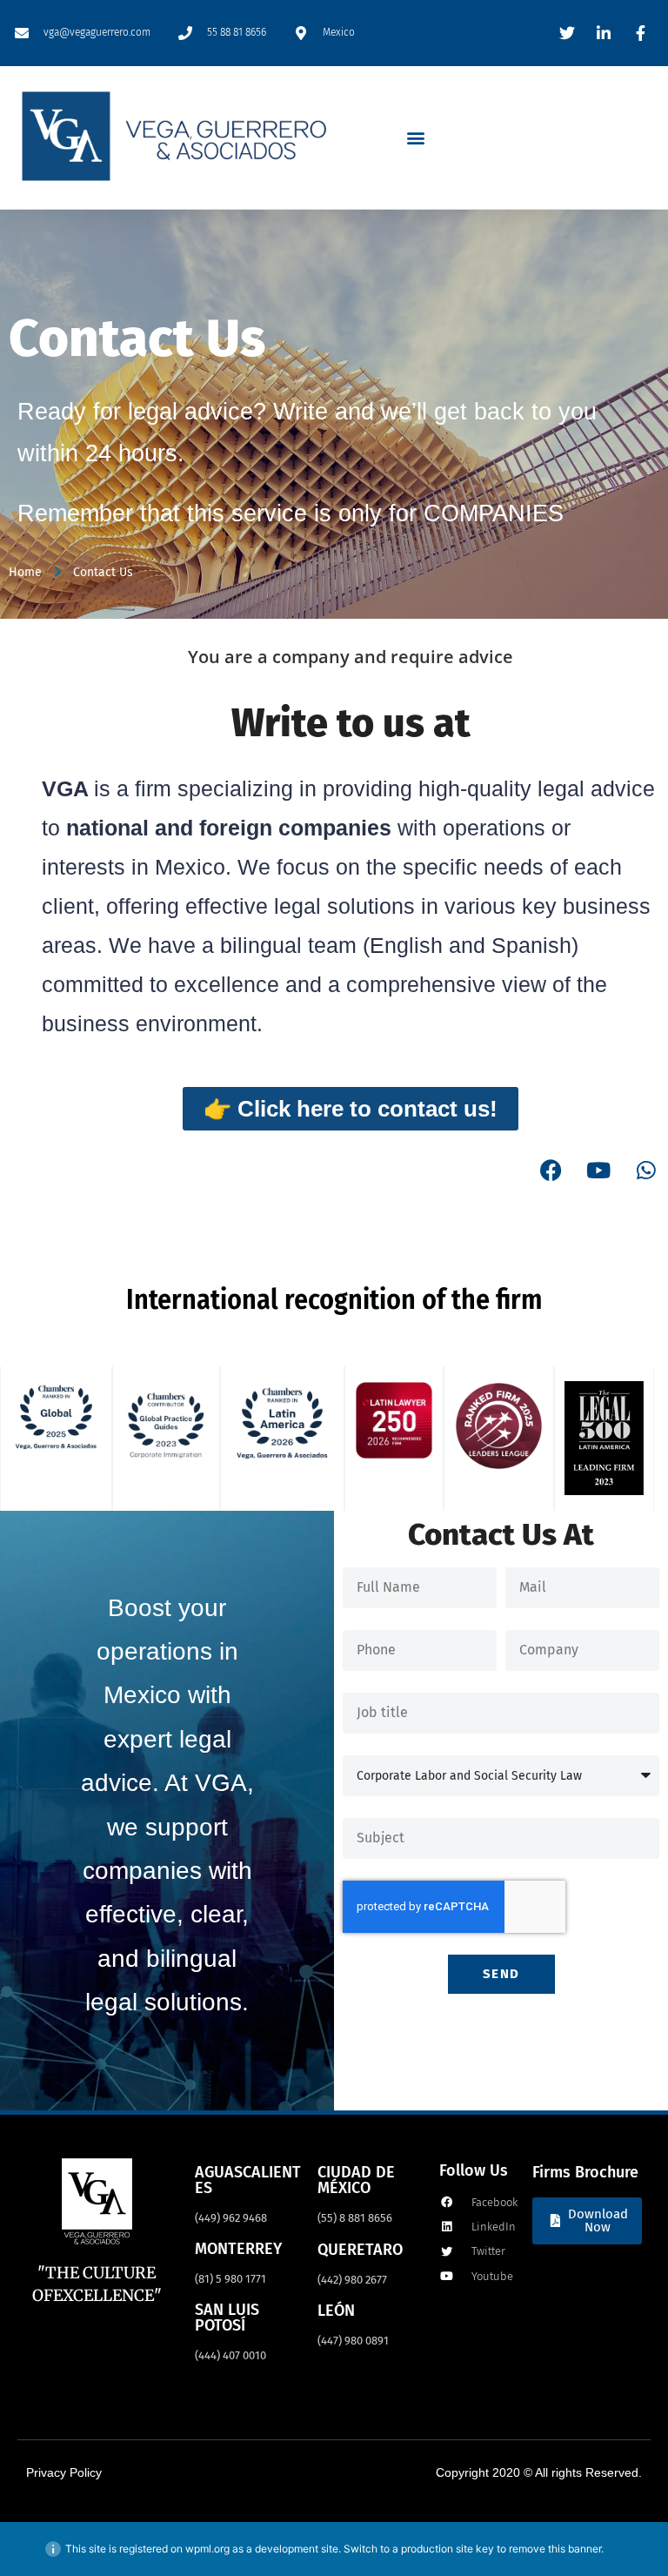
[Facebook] (551, 1170)
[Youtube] (598, 1170)
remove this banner (555, 2549)
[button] (416, 137)
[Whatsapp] (646, 1170)
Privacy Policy (64, 2472)
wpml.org (207, 2549)
